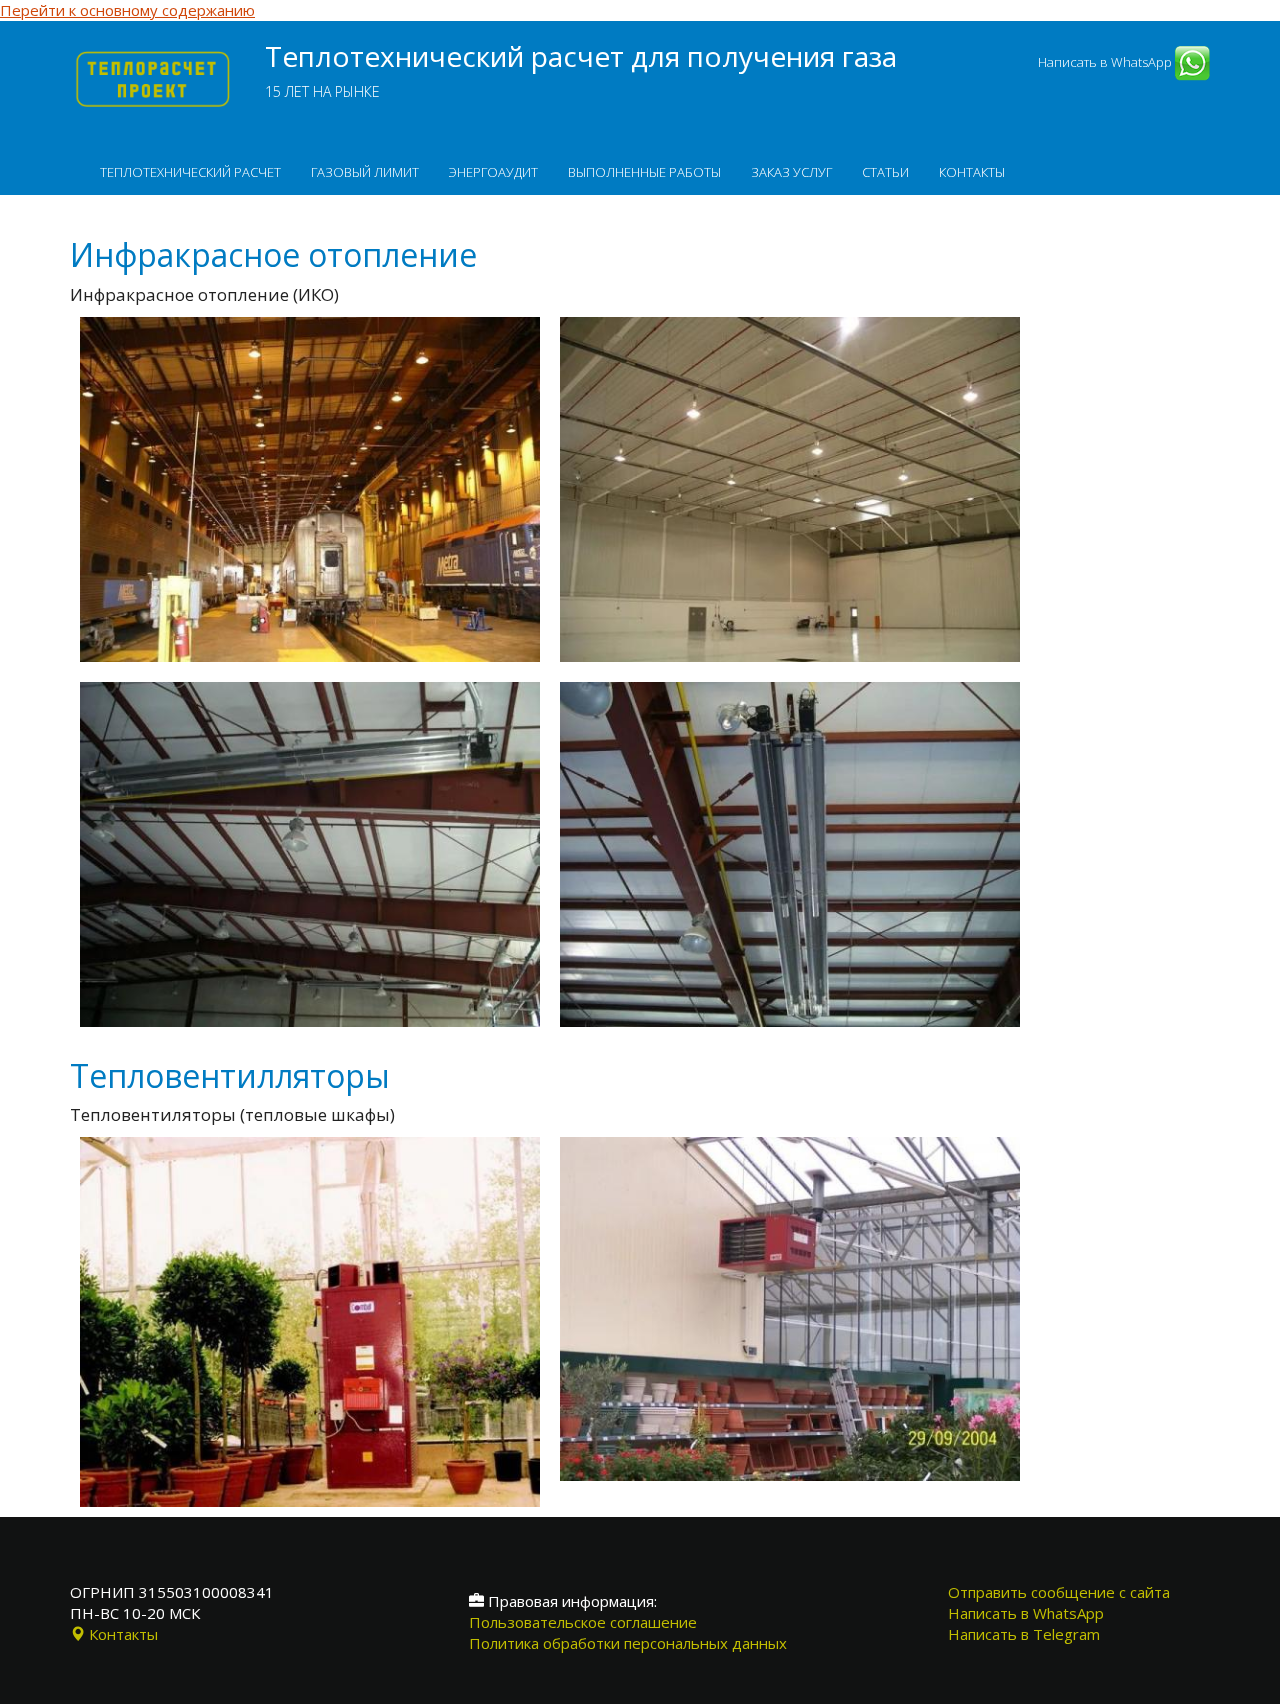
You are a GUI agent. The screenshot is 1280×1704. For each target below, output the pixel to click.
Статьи (885, 172)
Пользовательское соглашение (583, 1622)
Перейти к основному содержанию (127, 10)
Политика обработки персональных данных (628, 1643)
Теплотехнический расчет (190, 172)
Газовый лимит (365, 172)
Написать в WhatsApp (1106, 62)
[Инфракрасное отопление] (310, 318)
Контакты (972, 172)
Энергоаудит (493, 172)
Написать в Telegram (1024, 1634)
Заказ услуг (791, 172)
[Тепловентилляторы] (310, 1138)
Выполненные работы (644, 172)
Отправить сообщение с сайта (1059, 1592)
